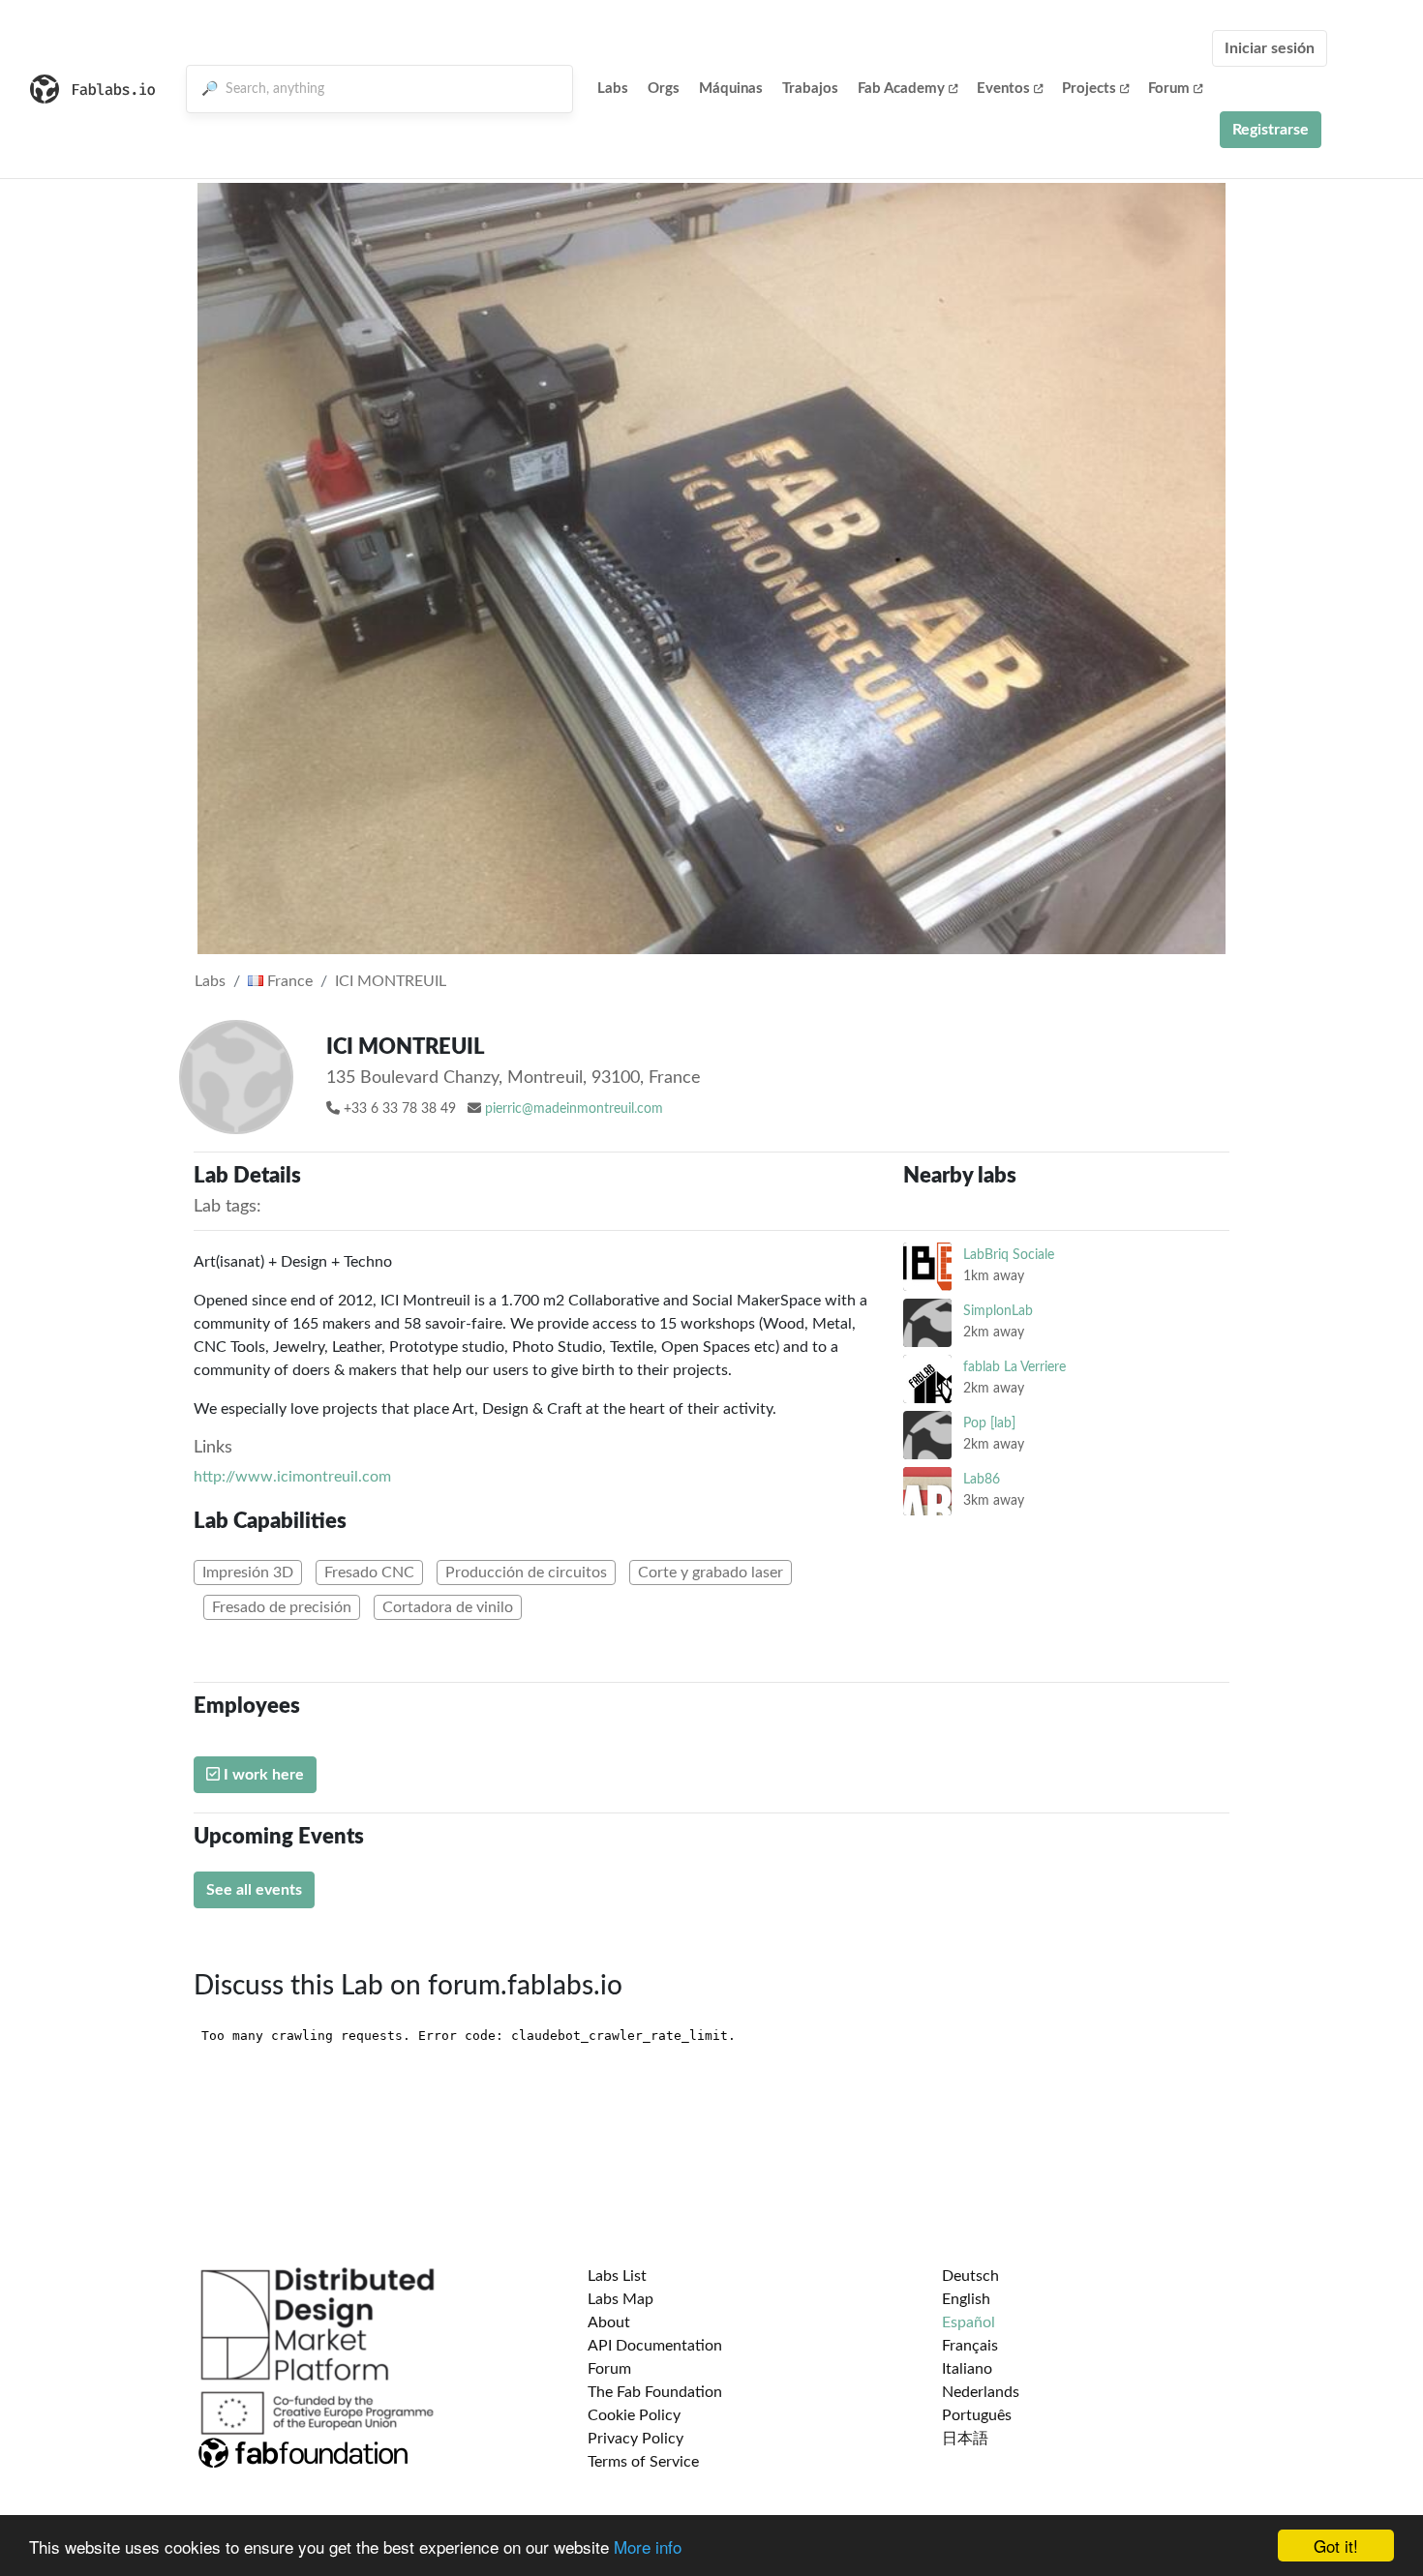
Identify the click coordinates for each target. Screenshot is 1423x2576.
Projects (1089, 89)
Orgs (664, 89)
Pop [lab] (989, 1423)
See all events (254, 1890)
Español (969, 2322)
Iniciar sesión (1270, 48)
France (288, 981)
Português (977, 2415)
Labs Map (621, 2299)
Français (970, 2346)
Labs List (617, 2276)
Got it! (1336, 2546)
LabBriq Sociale (1009, 1255)
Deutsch (970, 2276)
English (966, 2299)
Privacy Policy (636, 2439)
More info (648, 2546)
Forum (1169, 89)
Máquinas (731, 89)
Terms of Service (643, 2462)
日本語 (965, 2439)
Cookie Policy (634, 2415)
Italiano (967, 2369)
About (609, 2322)
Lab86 (982, 1479)
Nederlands (981, 2392)
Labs (613, 89)
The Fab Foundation (655, 2392)
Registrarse (1271, 130)
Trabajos (810, 89)
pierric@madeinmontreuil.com (574, 1109)
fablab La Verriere (1014, 1367)
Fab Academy (901, 89)
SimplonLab (998, 1311)
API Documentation (655, 2346)
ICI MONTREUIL (391, 981)
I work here (262, 1775)
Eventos (1003, 89)
